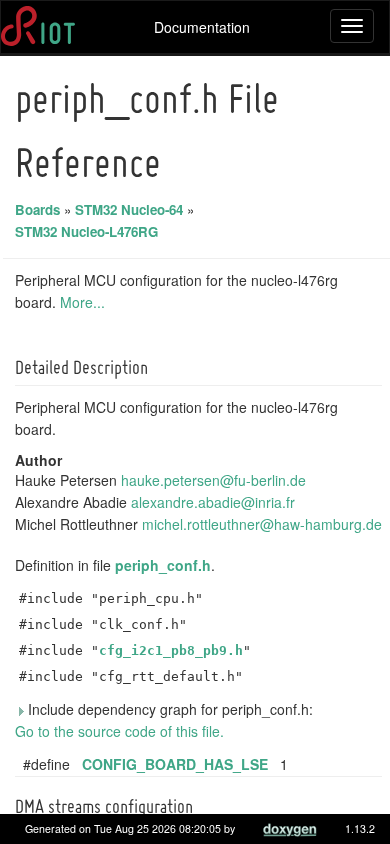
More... (82, 302)
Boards (37, 209)
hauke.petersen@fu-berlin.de (213, 480)
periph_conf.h (163, 565)
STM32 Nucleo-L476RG (86, 231)
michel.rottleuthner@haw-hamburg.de (262, 524)
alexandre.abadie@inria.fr (213, 502)
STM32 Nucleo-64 (129, 209)
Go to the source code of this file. (119, 731)
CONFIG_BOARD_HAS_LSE (175, 764)
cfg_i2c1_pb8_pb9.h (171, 650)
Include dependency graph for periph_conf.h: (168, 709)
